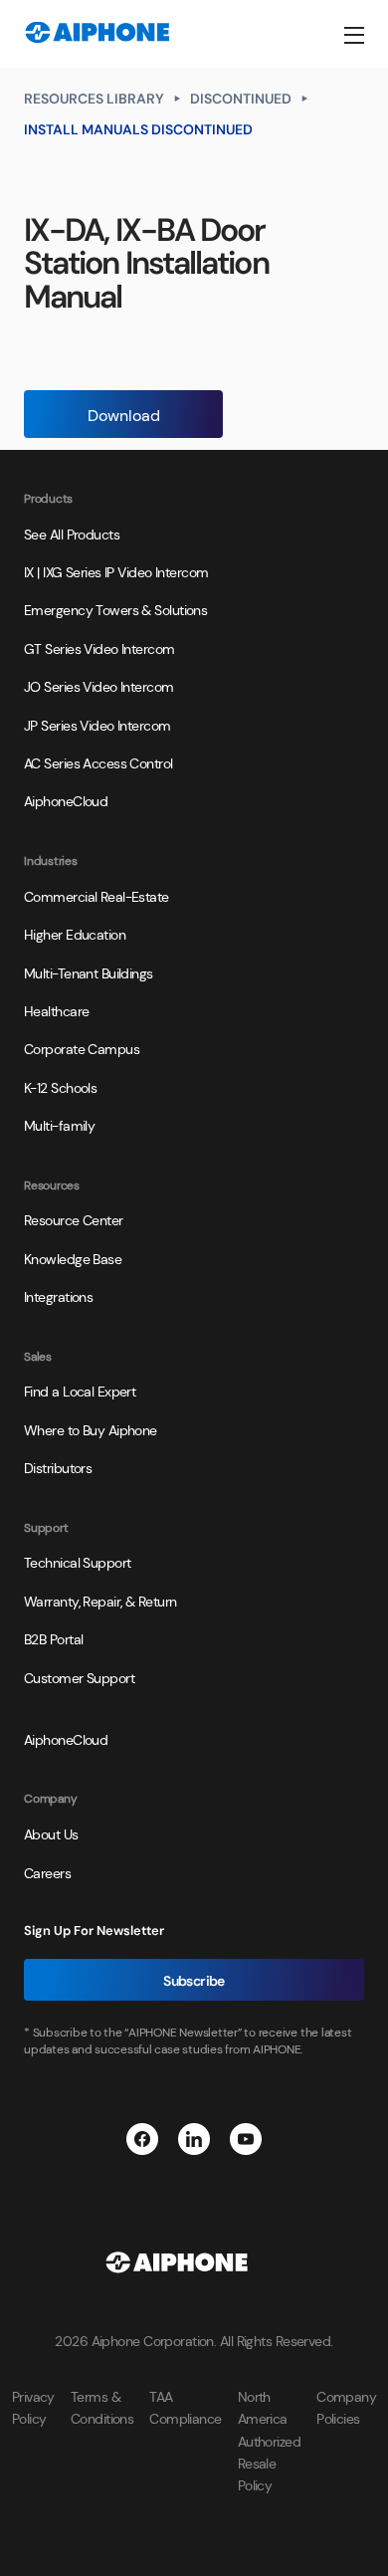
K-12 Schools (60, 1087)
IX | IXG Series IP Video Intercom (116, 571)
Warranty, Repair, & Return (100, 1601)
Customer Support (79, 1677)
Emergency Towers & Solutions (115, 609)
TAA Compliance (185, 2407)
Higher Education (75, 934)
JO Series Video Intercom (99, 686)
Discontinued (241, 98)
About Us (51, 1833)
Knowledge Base (73, 1258)
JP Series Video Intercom (97, 725)
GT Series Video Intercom (99, 648)
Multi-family (59, 1125)
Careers (47, 1872)
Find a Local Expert (80, 1391)
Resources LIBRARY (94, 98)
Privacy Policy (33, 2407)
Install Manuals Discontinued (138, 128)
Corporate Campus (82, 1048)
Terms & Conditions (102, 2407)
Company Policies (346, 2407)
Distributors (58, 1467)
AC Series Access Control (98, 762)
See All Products (72, 534)
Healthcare (56, 1010)
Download (124, 414)
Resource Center (74, 1219)
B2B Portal (53, 1638)
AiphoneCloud (66, 800)
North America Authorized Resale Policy (269, 2441)
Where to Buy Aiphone (91, 1429)
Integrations (58, 1296)
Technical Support (77, 1562)
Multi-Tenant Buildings (89, 972)
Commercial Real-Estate (97, 896)
